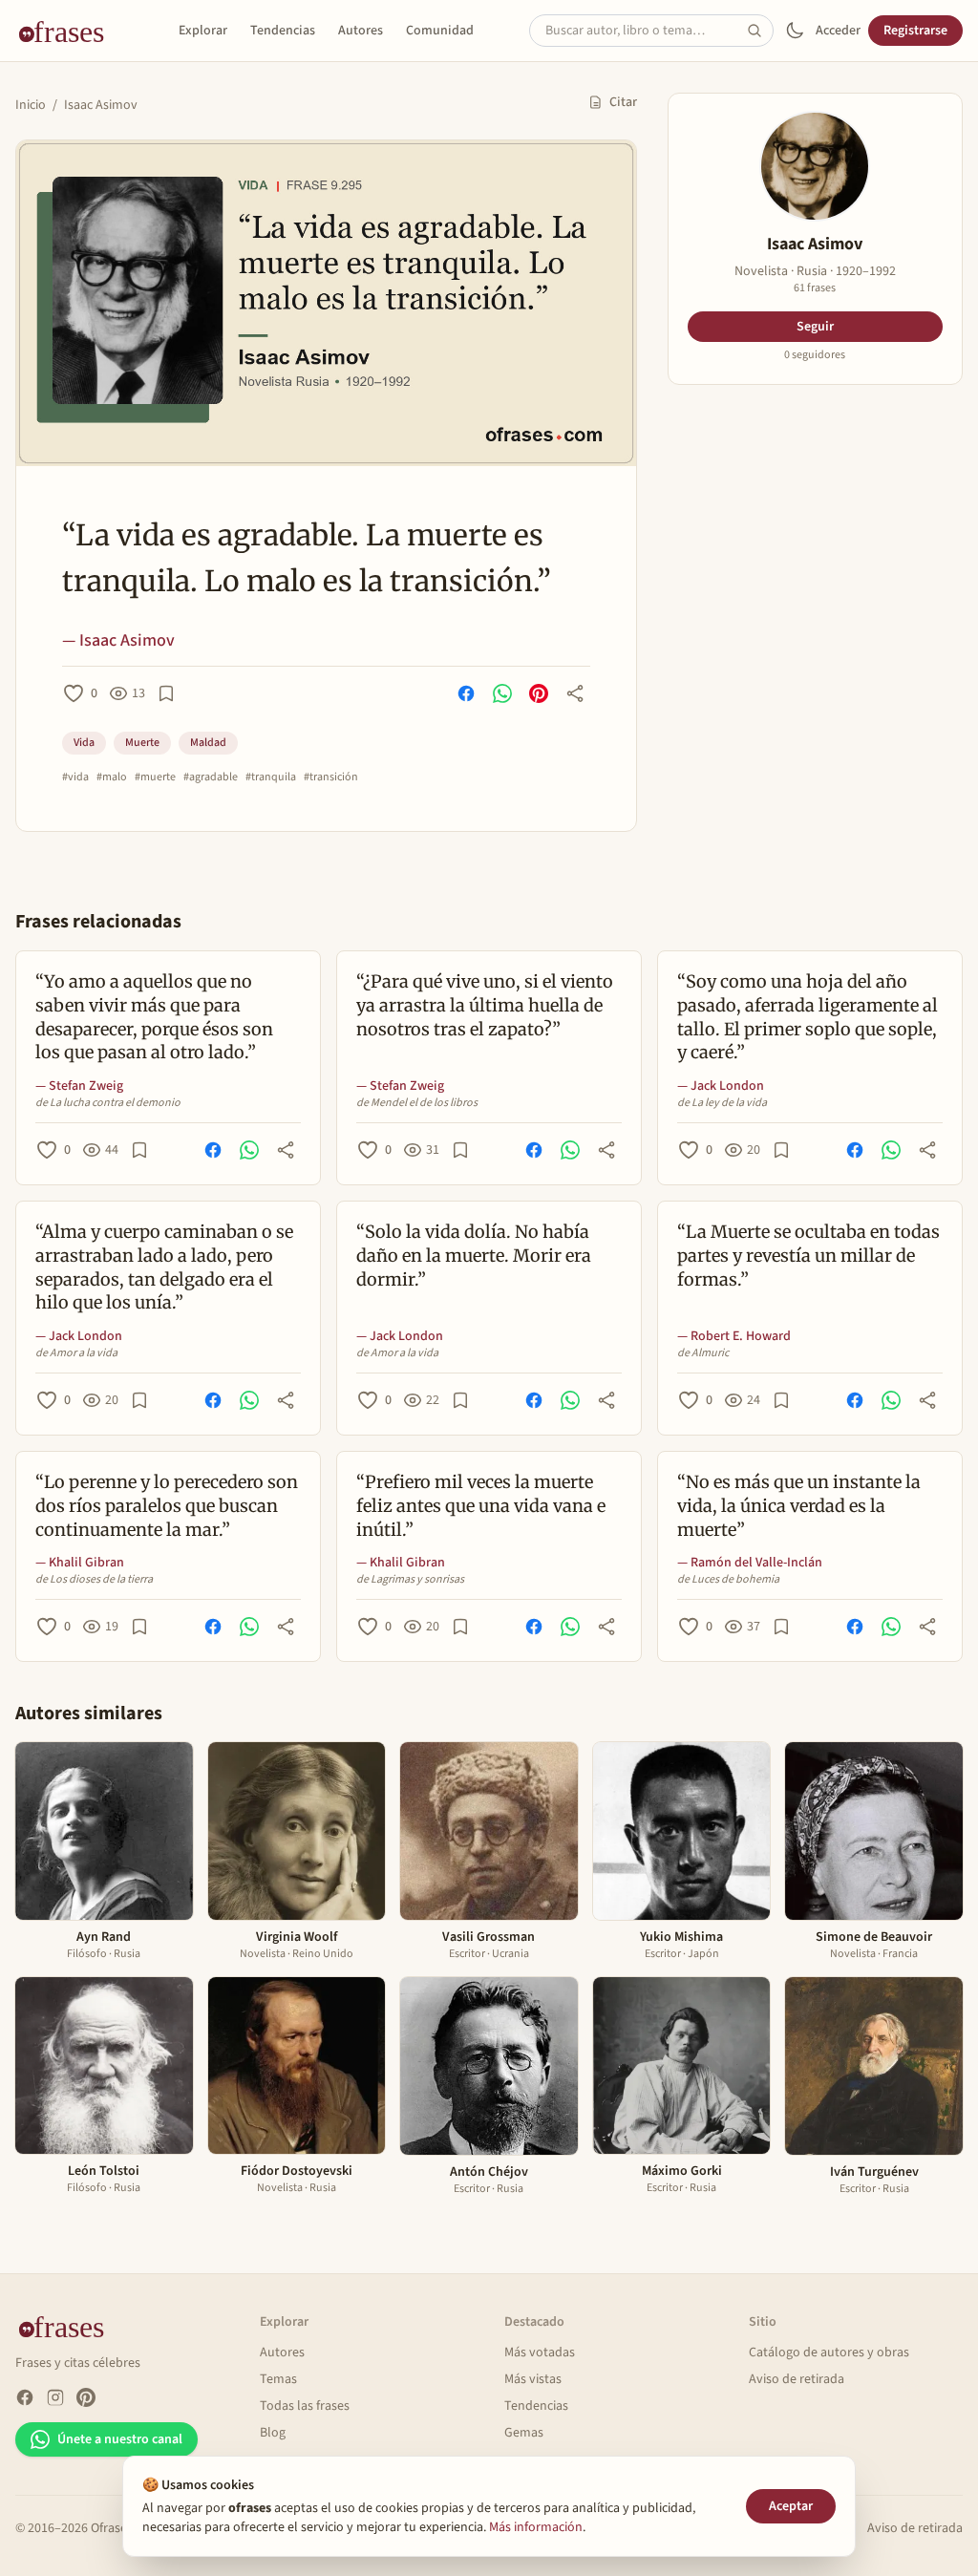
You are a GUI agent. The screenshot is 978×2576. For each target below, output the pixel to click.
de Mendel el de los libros (417, 1103)
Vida (84, 743)
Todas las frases (305, 2406)
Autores (361, 31)
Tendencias (283, 31)
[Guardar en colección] (166, 693)
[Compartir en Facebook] (466, 693)
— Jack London (721, 1086)
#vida (75, 777)
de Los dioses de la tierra (94, 1580)
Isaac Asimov (101, 105)
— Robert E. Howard (734, 1336)
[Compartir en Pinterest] (539, 693)
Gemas (524, 2433)
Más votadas (540, 2352)
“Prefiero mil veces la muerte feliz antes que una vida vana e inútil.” (481, 1506)
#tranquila (271, 777)
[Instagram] (55, 2397)
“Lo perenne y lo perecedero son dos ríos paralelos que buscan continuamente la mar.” (167, 1506)
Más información (536, 2527)
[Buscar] (760, 31)
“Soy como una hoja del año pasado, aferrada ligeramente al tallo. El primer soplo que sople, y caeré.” (808, 1017)
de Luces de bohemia (728, 1580)
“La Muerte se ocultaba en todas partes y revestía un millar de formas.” (808, 1256)
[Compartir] (575, 693)
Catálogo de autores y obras (829, 2352)
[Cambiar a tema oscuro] (795, 31)
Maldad (208, 743)
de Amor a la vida (76, 1353)
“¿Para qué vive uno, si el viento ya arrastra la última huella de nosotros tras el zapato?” (485, 1005)
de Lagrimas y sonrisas (410, 1580)
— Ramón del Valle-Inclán (750, 1563)
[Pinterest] (86, 2397)
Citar (623, 102)
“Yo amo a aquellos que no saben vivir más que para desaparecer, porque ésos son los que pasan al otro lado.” (154, 1017)
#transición (331, 777)
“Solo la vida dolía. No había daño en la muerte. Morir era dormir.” (474, 1256)
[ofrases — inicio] (69, 31)
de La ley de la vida (722, 1103)
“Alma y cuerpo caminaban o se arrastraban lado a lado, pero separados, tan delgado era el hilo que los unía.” (164, 1267)
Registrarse (915, 31)
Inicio (31, 105)
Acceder (838, 31)
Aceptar (791, 2506)
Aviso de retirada (797, 2379)
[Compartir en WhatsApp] (502, 693)
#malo (112, 777)
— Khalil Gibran (80, 1563)
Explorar (203, 31)
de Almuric (703, 1353)
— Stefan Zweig (79, 1086)
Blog (273, 2433)
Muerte (142, 743)
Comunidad (440, 31)
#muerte (155, 777)
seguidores (815, 355)
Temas (278, 2379)
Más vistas (533, 2379)
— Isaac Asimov (118, 640)
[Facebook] (25, 2397)
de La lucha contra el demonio (108, 1103)
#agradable (211, 777)
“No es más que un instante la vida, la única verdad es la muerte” (799, 1506)
